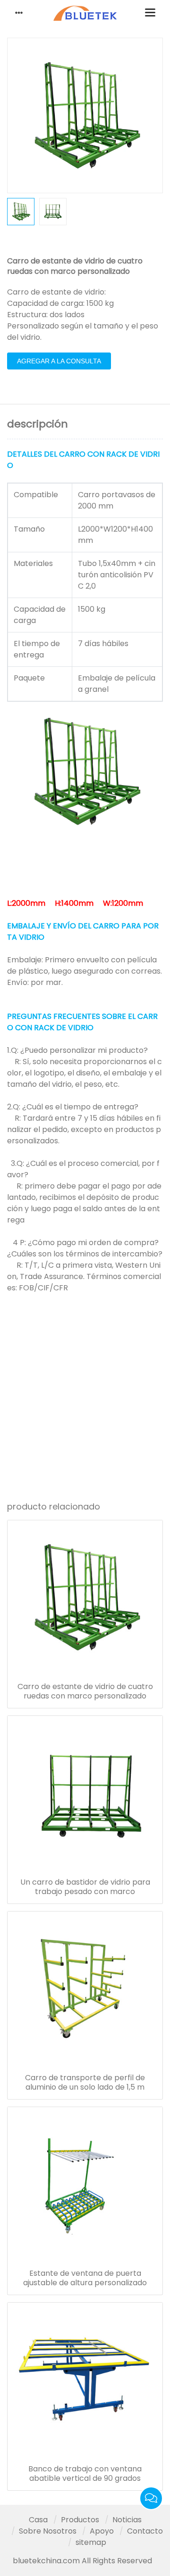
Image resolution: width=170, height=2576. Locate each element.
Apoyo (102, 2531)
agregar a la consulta (59, 361)
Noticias (127, 2520)
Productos (80, 2520)
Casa (38, 2520)
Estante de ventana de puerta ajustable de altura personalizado (85, 2278)
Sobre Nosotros (48, 2531)
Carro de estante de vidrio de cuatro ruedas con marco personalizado (85, 1691)
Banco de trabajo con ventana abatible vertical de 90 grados (85, 2474)
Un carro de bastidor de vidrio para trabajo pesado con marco (85, 1887)
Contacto (145, 2531)
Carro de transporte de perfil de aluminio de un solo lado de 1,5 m (85, 2083)
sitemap (91, 2542)
